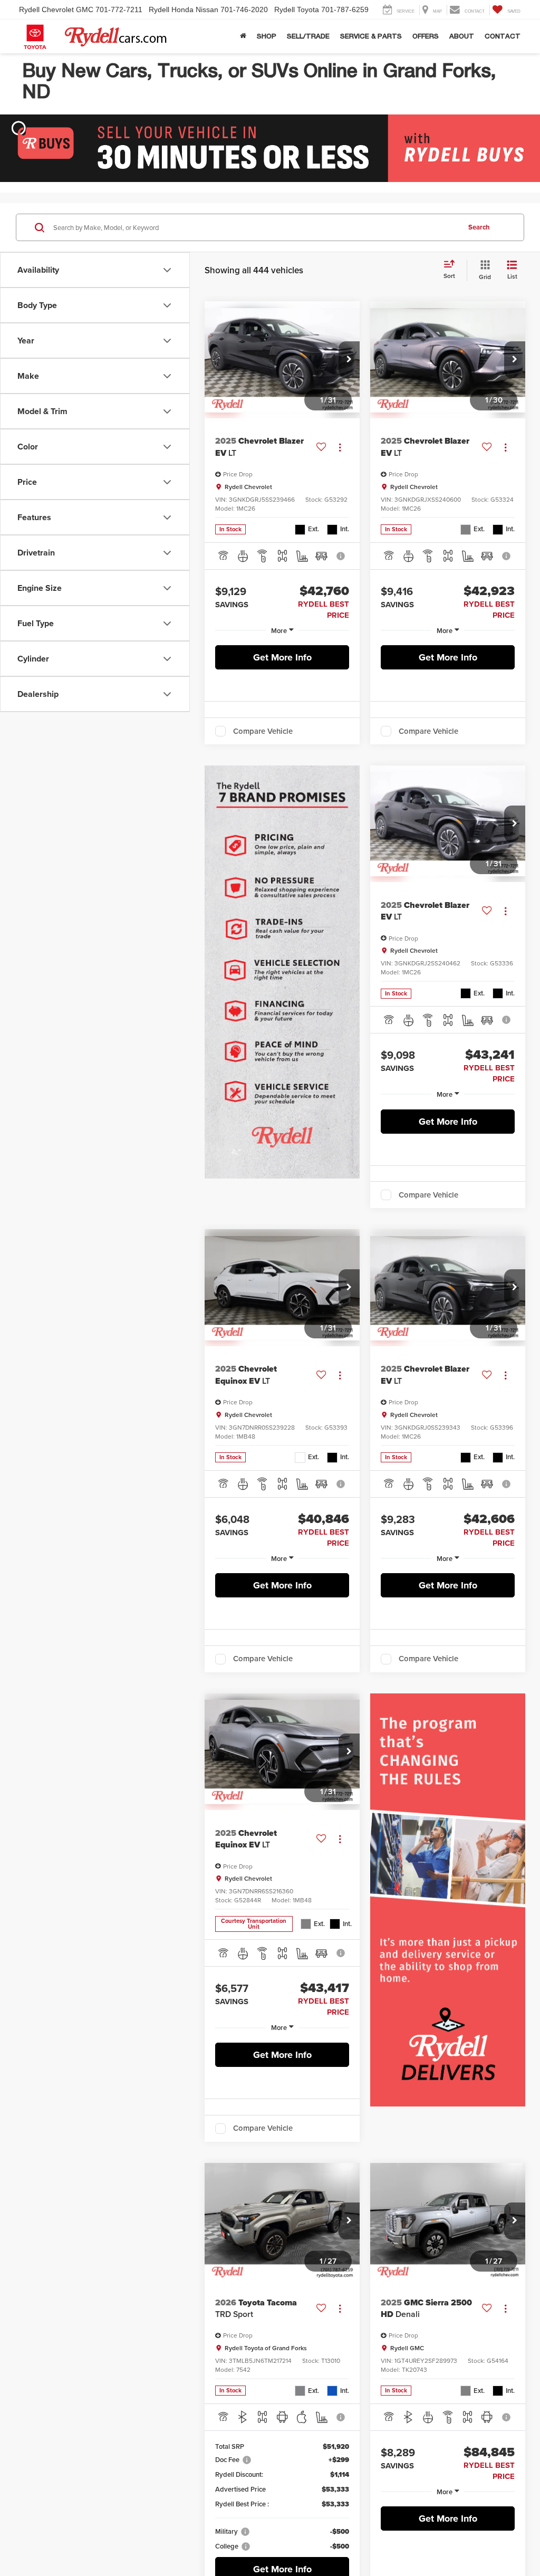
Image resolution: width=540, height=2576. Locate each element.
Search (479, 227)
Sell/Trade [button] (308, 36)
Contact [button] (503, 36)
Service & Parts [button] (371, 36)
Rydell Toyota (297, 9)
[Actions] (340, 447)
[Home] (243, 36)
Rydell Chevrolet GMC (56, 9)
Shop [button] (267, 36)
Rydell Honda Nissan (184, 9)
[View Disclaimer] (341, 556)
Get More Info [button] (282, 657)
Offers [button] (426, 36)
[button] (349, 360)
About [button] (462, 36)
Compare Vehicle (263, 731)
